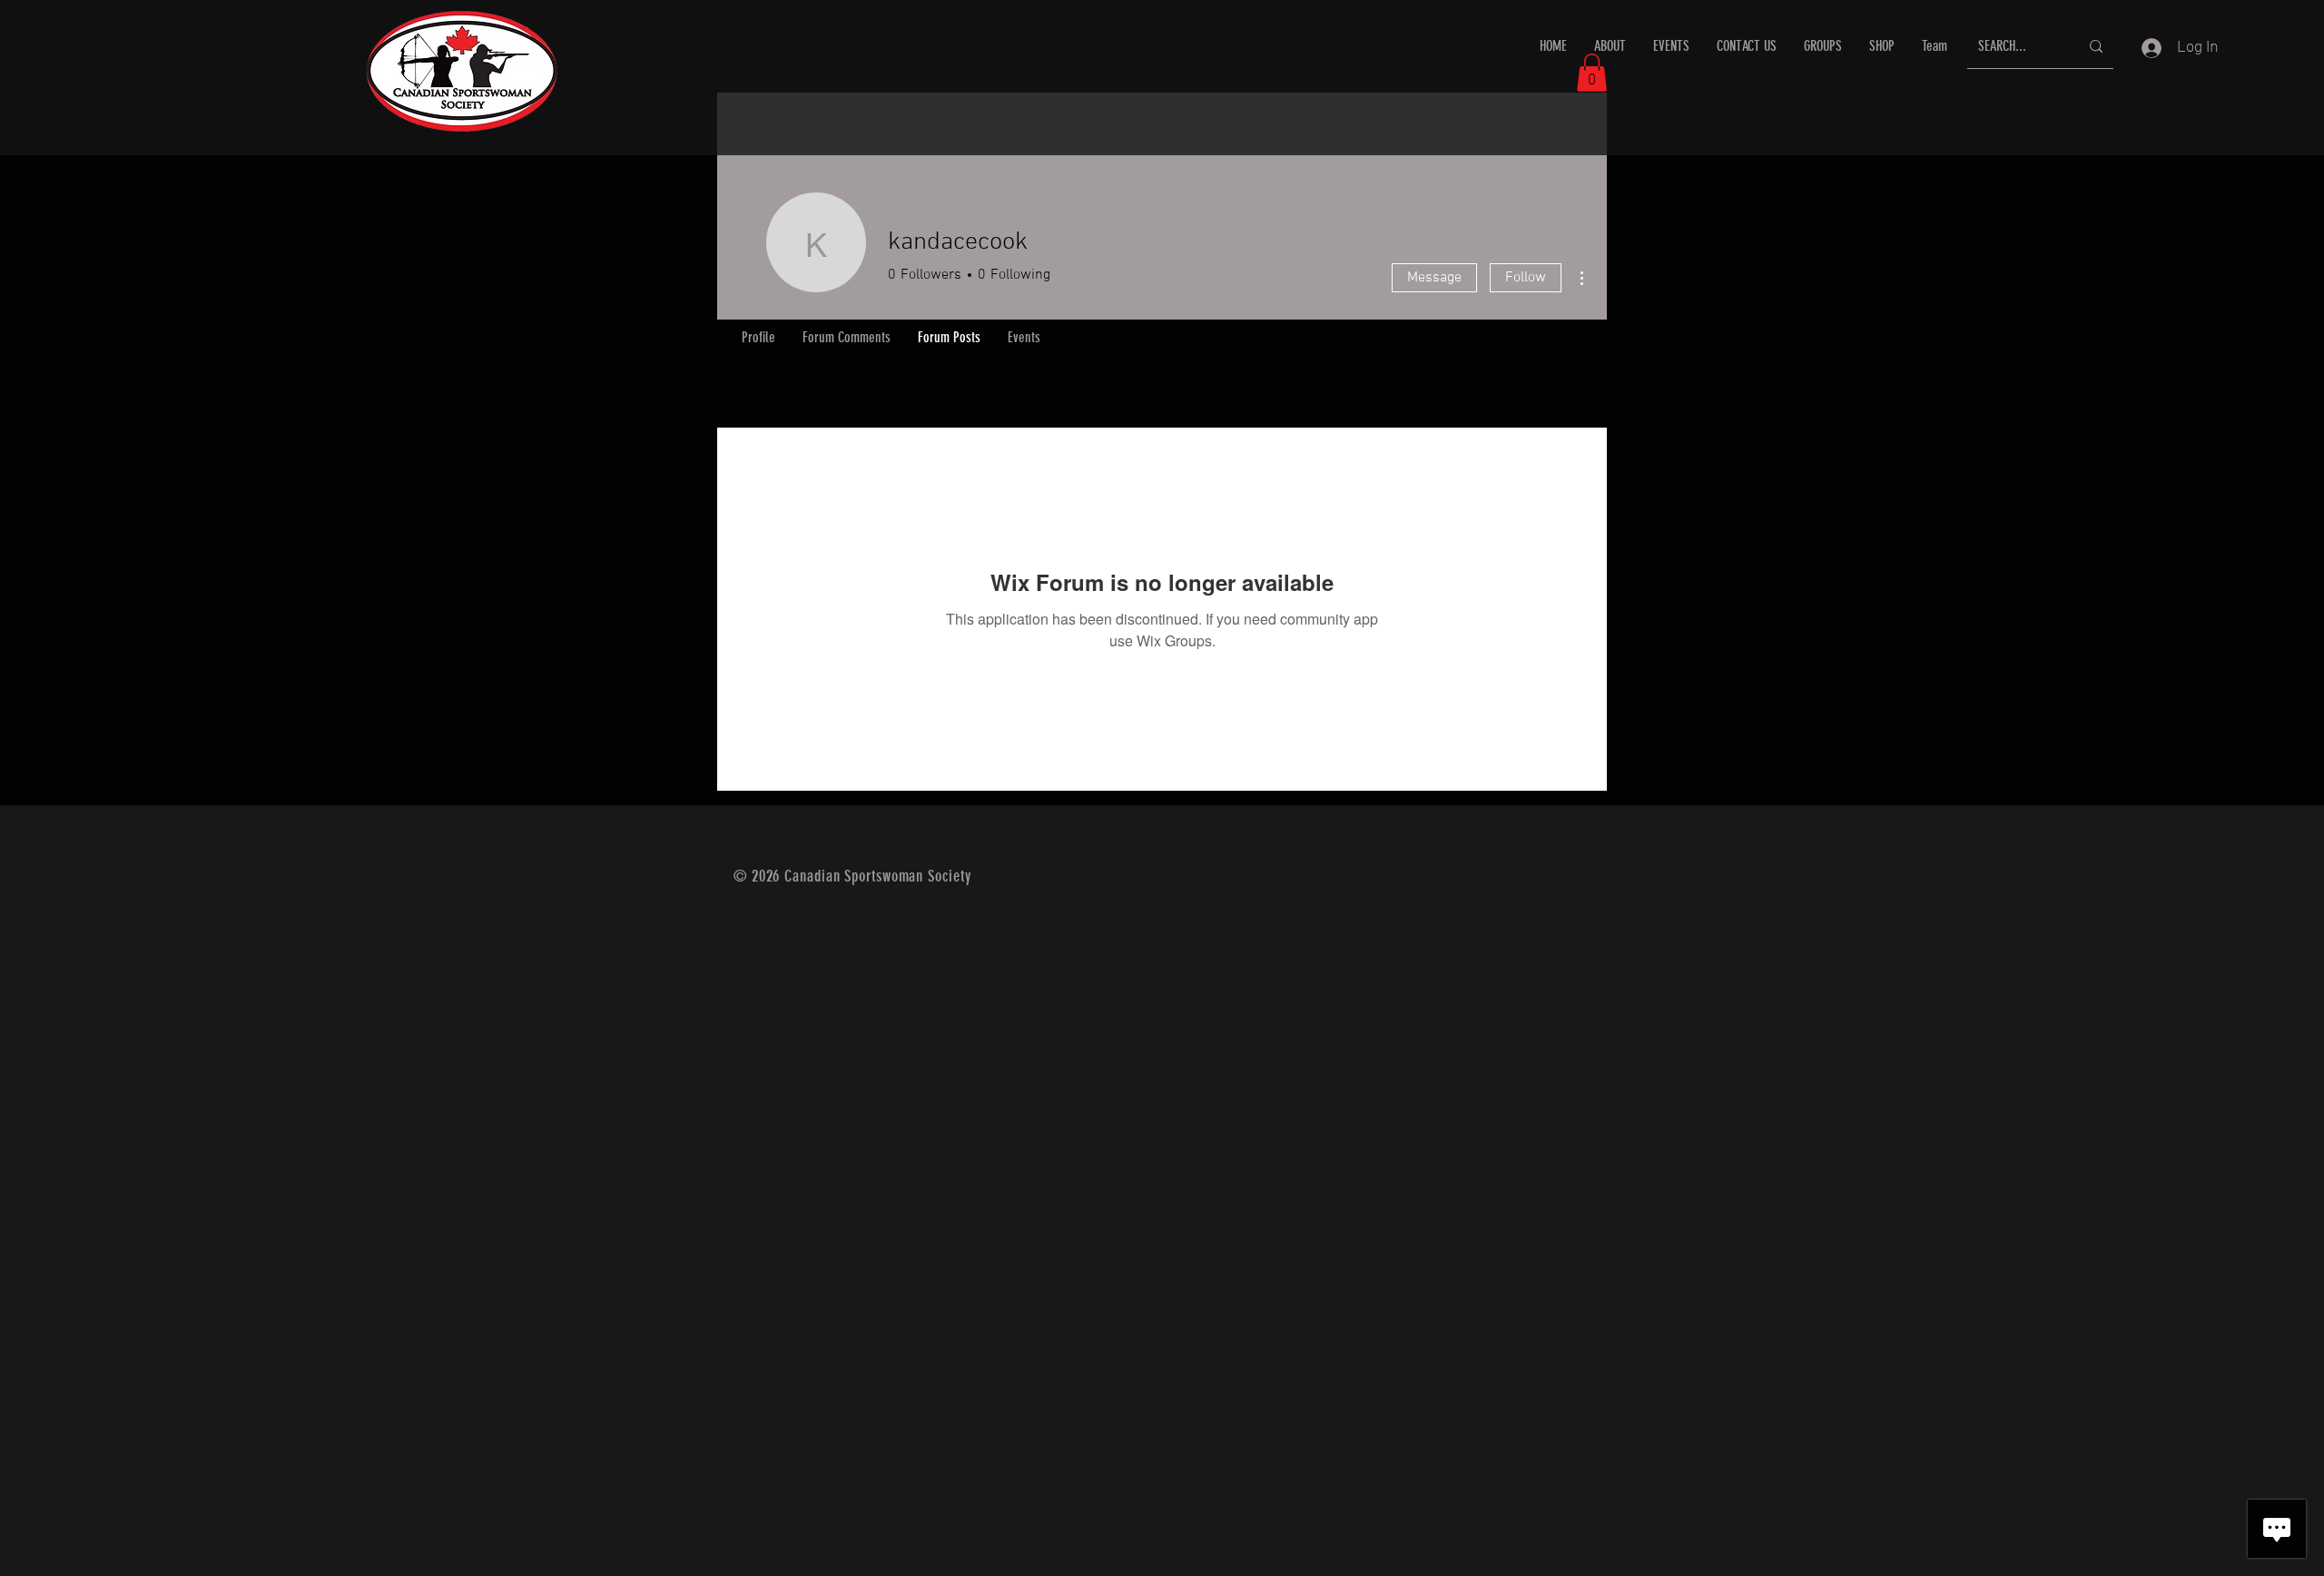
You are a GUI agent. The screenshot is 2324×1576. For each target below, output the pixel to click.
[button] (1592, 73)
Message (1434, 278)
